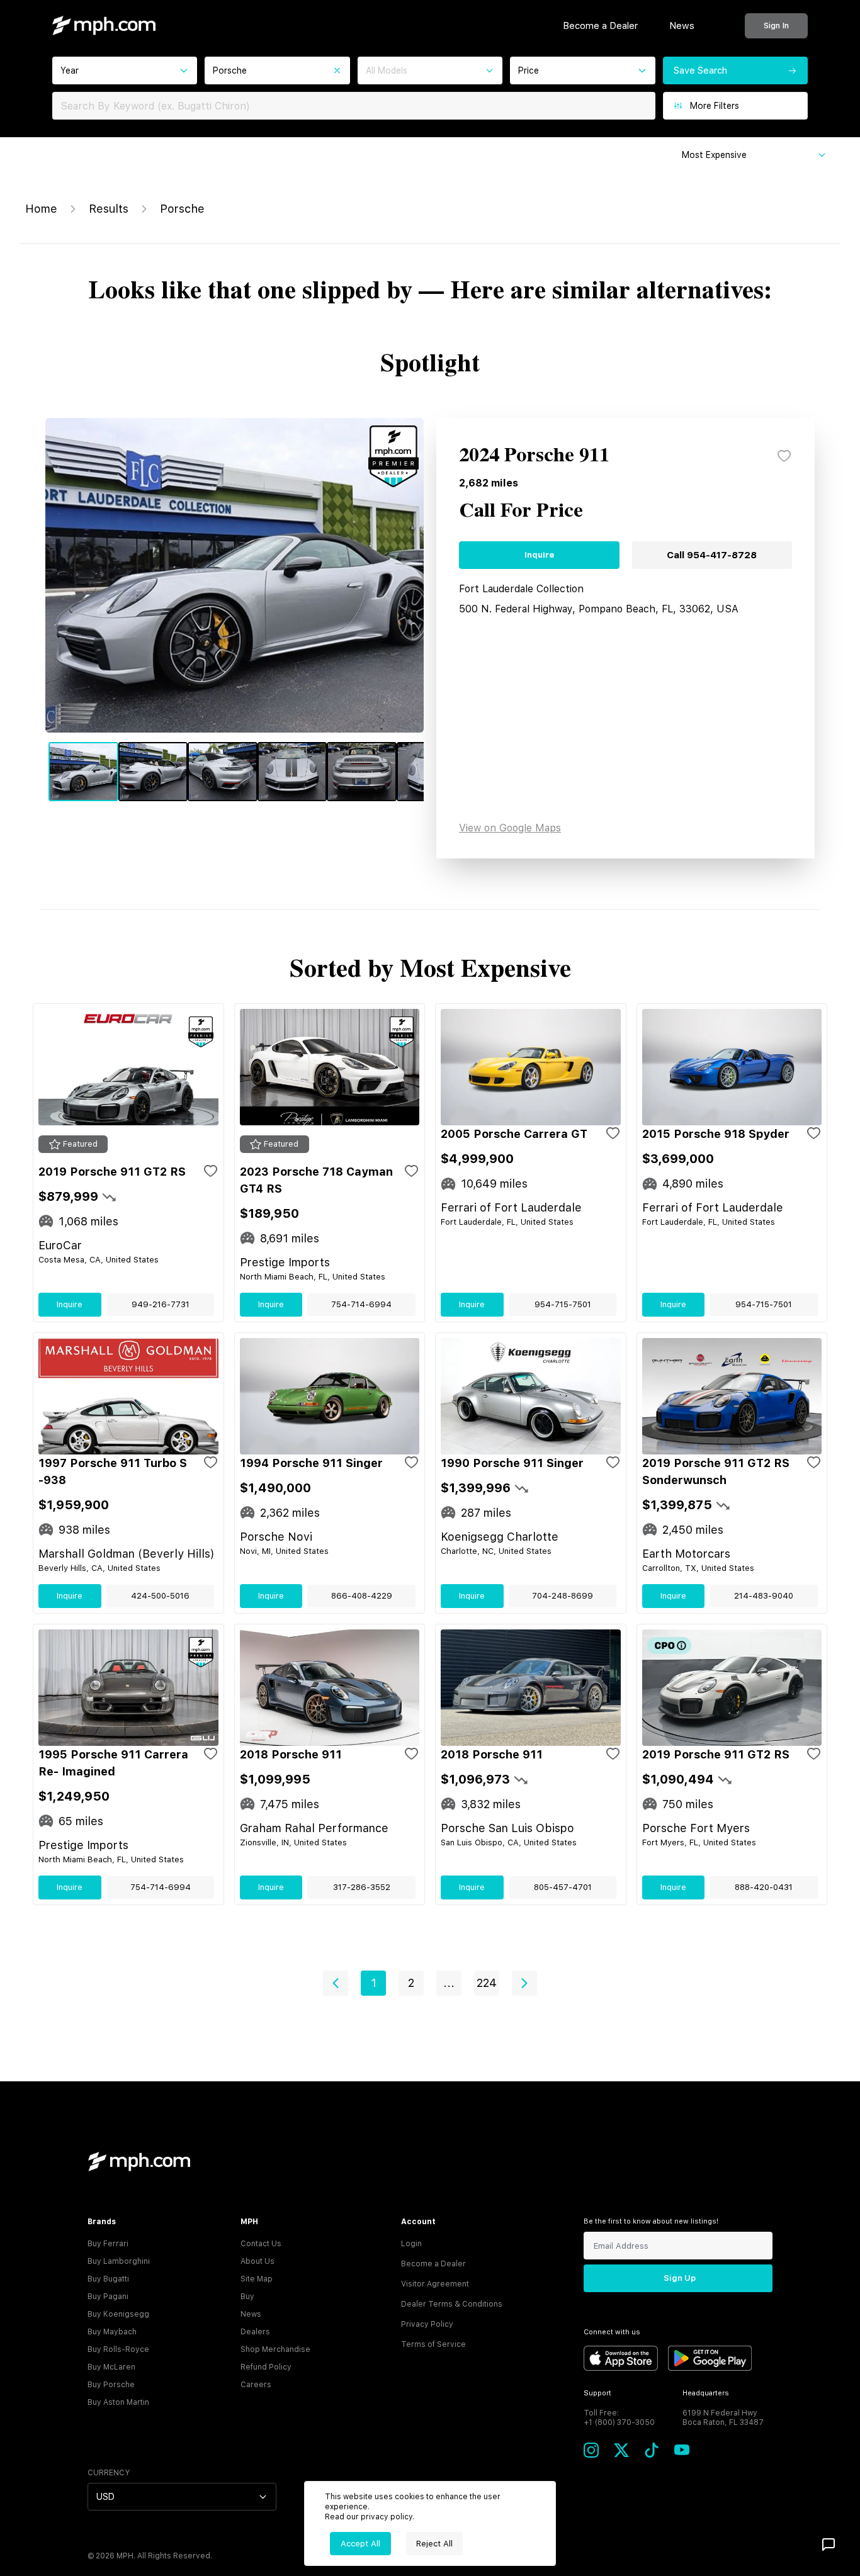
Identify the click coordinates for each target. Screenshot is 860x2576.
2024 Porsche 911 (534, 456)
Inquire (539, 555)
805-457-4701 (563, 1887)
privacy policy (387, 2517)
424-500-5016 (160, 1596)
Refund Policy (266, 2367)
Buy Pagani (108, 2297)
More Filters (715, 106)
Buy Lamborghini (119, 2261)
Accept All (360, 2544)
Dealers (255, 2332)
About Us (257, 2261)
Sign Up (680, 2278)
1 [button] (374, 1983)
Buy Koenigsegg (118, 2314)
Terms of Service (433, 2344)
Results (109, 209)
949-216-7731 (161, 1304)
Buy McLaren (111, 2367)
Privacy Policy (427, 2324)
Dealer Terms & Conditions (452, 2304)
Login (411, 2244)
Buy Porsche (111, 2385)
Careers (256, 2385)
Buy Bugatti (108, 2279)
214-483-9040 (764, 1596)
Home (41, 209)
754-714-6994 (361, 1304)
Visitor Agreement (435, 2284)
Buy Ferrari (108, 2244)
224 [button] (487, 1983)
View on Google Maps (510, 828)
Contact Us (261, 2244)
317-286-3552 (362, 1887)
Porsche (182, 209)
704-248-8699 (563, 1596)
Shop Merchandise (275, 2349)
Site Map (257, 2279)
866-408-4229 (362, 1596)
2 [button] (411, 1983)
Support (597, 2393)
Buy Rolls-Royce (118, 2349)
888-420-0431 (764, 1887)
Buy (247, 2297)
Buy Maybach (112, 2332)
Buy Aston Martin (118, 2402)
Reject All (434, 2544)
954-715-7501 (563, 1304)
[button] (336, 1983)
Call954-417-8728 (712, 555)
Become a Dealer (600, 26)
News (682, 26)
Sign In (776, 25)
